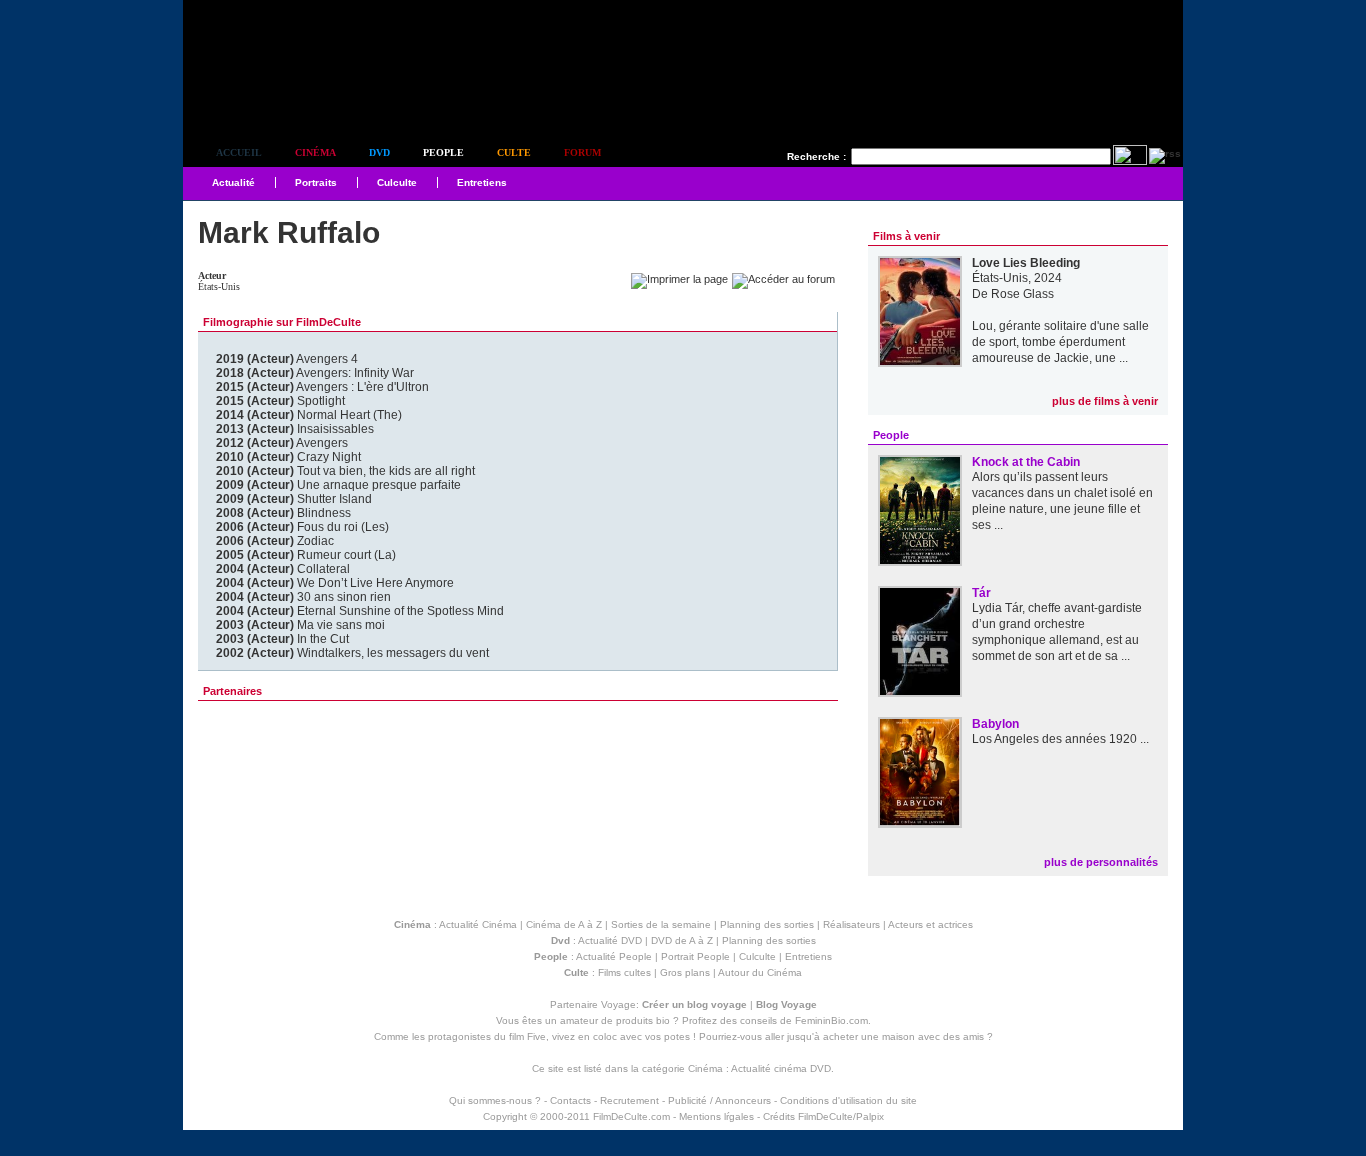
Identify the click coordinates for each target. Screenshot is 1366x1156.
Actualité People (614, 956)
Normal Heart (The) (309, 415)
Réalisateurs (851, 924)
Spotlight (280, 401)
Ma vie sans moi (300, 625)
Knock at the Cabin (1026, 462)
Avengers (282, 443)
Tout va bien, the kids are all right (345, 471)
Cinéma (315, 152)
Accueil (239, 152)
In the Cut (282, 639)
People (443, 152)
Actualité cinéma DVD (781, 1068)
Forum (582, 152)
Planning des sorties (767, 924)
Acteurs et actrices (930, 924)
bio (663, 1020)
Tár (981, 593)
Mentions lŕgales (716, 1116)
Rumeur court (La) (306, 555)
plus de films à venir (1105, 401)
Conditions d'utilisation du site (848, 1100)
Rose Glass (1022, 294)
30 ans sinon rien (303, 597)
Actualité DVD (610, 940)
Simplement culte (293, 98)
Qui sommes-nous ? (495, 1100)
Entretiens (482, 182)
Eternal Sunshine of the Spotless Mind (360, 611)
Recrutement (629, 1100)
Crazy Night (288, 457)
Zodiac (275, 541)
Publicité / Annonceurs (719, 1100)
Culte (514, 152)
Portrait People (695, 956)
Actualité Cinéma (478, 924)
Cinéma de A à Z (564, 924)
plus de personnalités (1101, 862)
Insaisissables (295, 429)
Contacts (570, 1100)
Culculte (397, 182)
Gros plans (685, 972)
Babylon (995, 724)
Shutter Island (294, 499)
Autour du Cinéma (760, 972)
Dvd (379, 152)
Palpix (870, 1116)
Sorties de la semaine (661, 924)
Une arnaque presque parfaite (338, 485)
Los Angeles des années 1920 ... (1060, 739)
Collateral (283, 569)
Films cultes (624, 972)
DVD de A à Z (682, 940)
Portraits (316, 182)
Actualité (233, 182)
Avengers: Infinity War (315, 373)
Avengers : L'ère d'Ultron (322, 387)
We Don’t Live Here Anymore (335, 583)
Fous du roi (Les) (302, 527)
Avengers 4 (287, 359)
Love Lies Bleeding (1026, 263)
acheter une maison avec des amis (903, 1036)
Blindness (283, 513)
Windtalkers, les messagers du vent (352, 653)
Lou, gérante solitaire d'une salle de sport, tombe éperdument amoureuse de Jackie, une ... (1060, 342)
